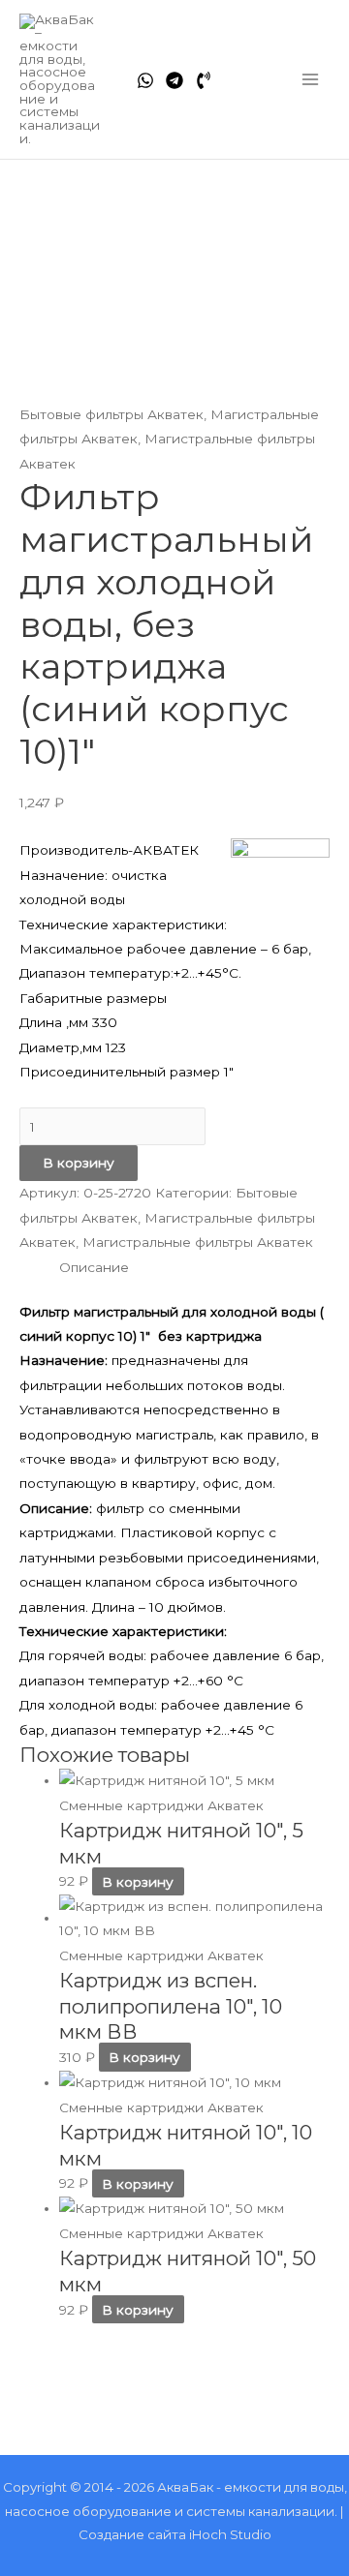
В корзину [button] (138, 1881)
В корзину (79, 1163)
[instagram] (204, 80)
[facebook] (145, 80)
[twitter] (174, 80)
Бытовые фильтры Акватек (111, 414)
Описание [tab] (94, 1267)
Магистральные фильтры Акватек (198, 1242)
